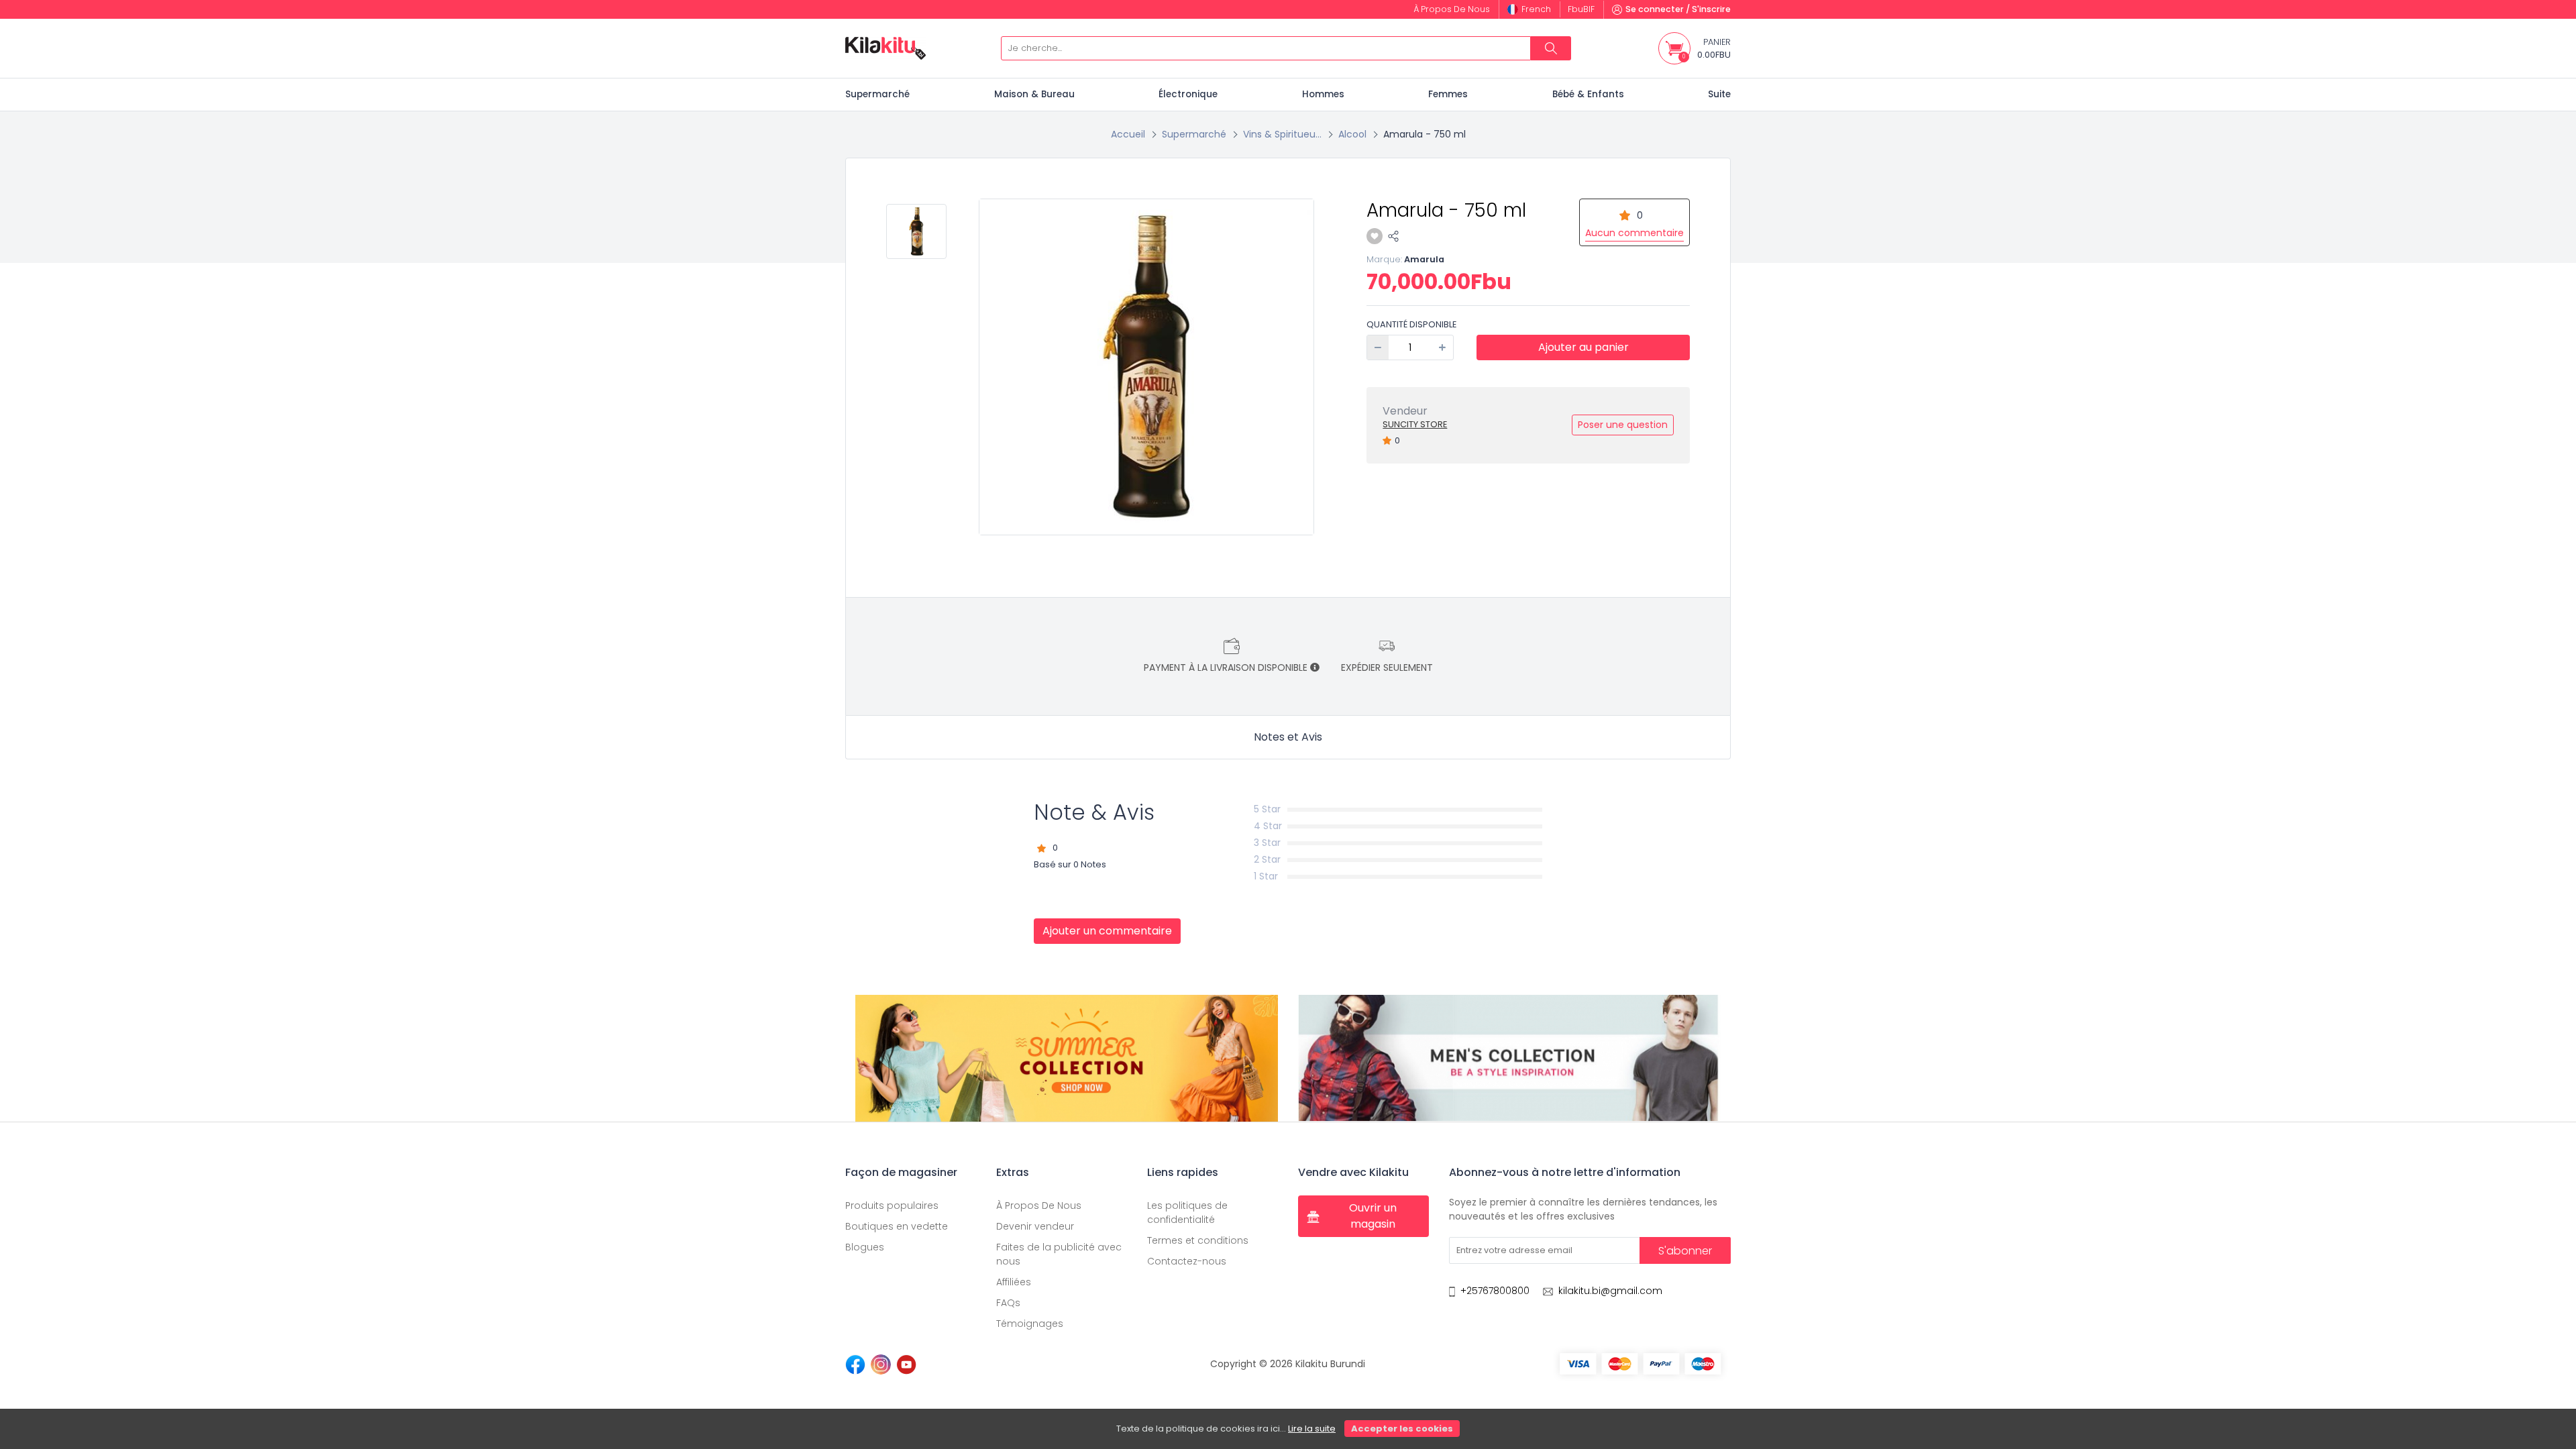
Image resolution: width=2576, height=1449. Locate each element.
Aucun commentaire (1634, 233)
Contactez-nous (1187, 1261)
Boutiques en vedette (897, 1226)
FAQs (1008, 1303)
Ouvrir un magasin (1373, 1216)
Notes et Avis (1288, 737)
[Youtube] (906, 1364)
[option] (1147, 367)
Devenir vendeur (1035, 1226)
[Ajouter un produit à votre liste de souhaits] (1375, 236)
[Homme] (1509, 1058)
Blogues (865, 1247)
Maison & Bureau (1034, 94)
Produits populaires (892, 1205)
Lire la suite (1312, 1429)
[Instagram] (881, 1364)
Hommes (1323, 94)
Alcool (1352, 134)
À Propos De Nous (1039, 1205)
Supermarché (877, 94)
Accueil (1128, 134)
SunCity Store (1415, 424)
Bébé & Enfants (1588, 94)
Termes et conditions (1198, 1240)
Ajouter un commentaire (1107, 931)
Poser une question (1623, 425)
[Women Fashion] (1067, 1058)
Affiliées (1014, 1282)
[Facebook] (855, 1364)
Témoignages (1030, 1324)
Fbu (1581, 9)
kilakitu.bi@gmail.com (1610, 1291)
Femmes (1448, 94)
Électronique (1188, 94)
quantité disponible (1411, 324)
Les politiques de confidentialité (1187, 1213)
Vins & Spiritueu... (1282, 134)
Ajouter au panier (1584, 347)
